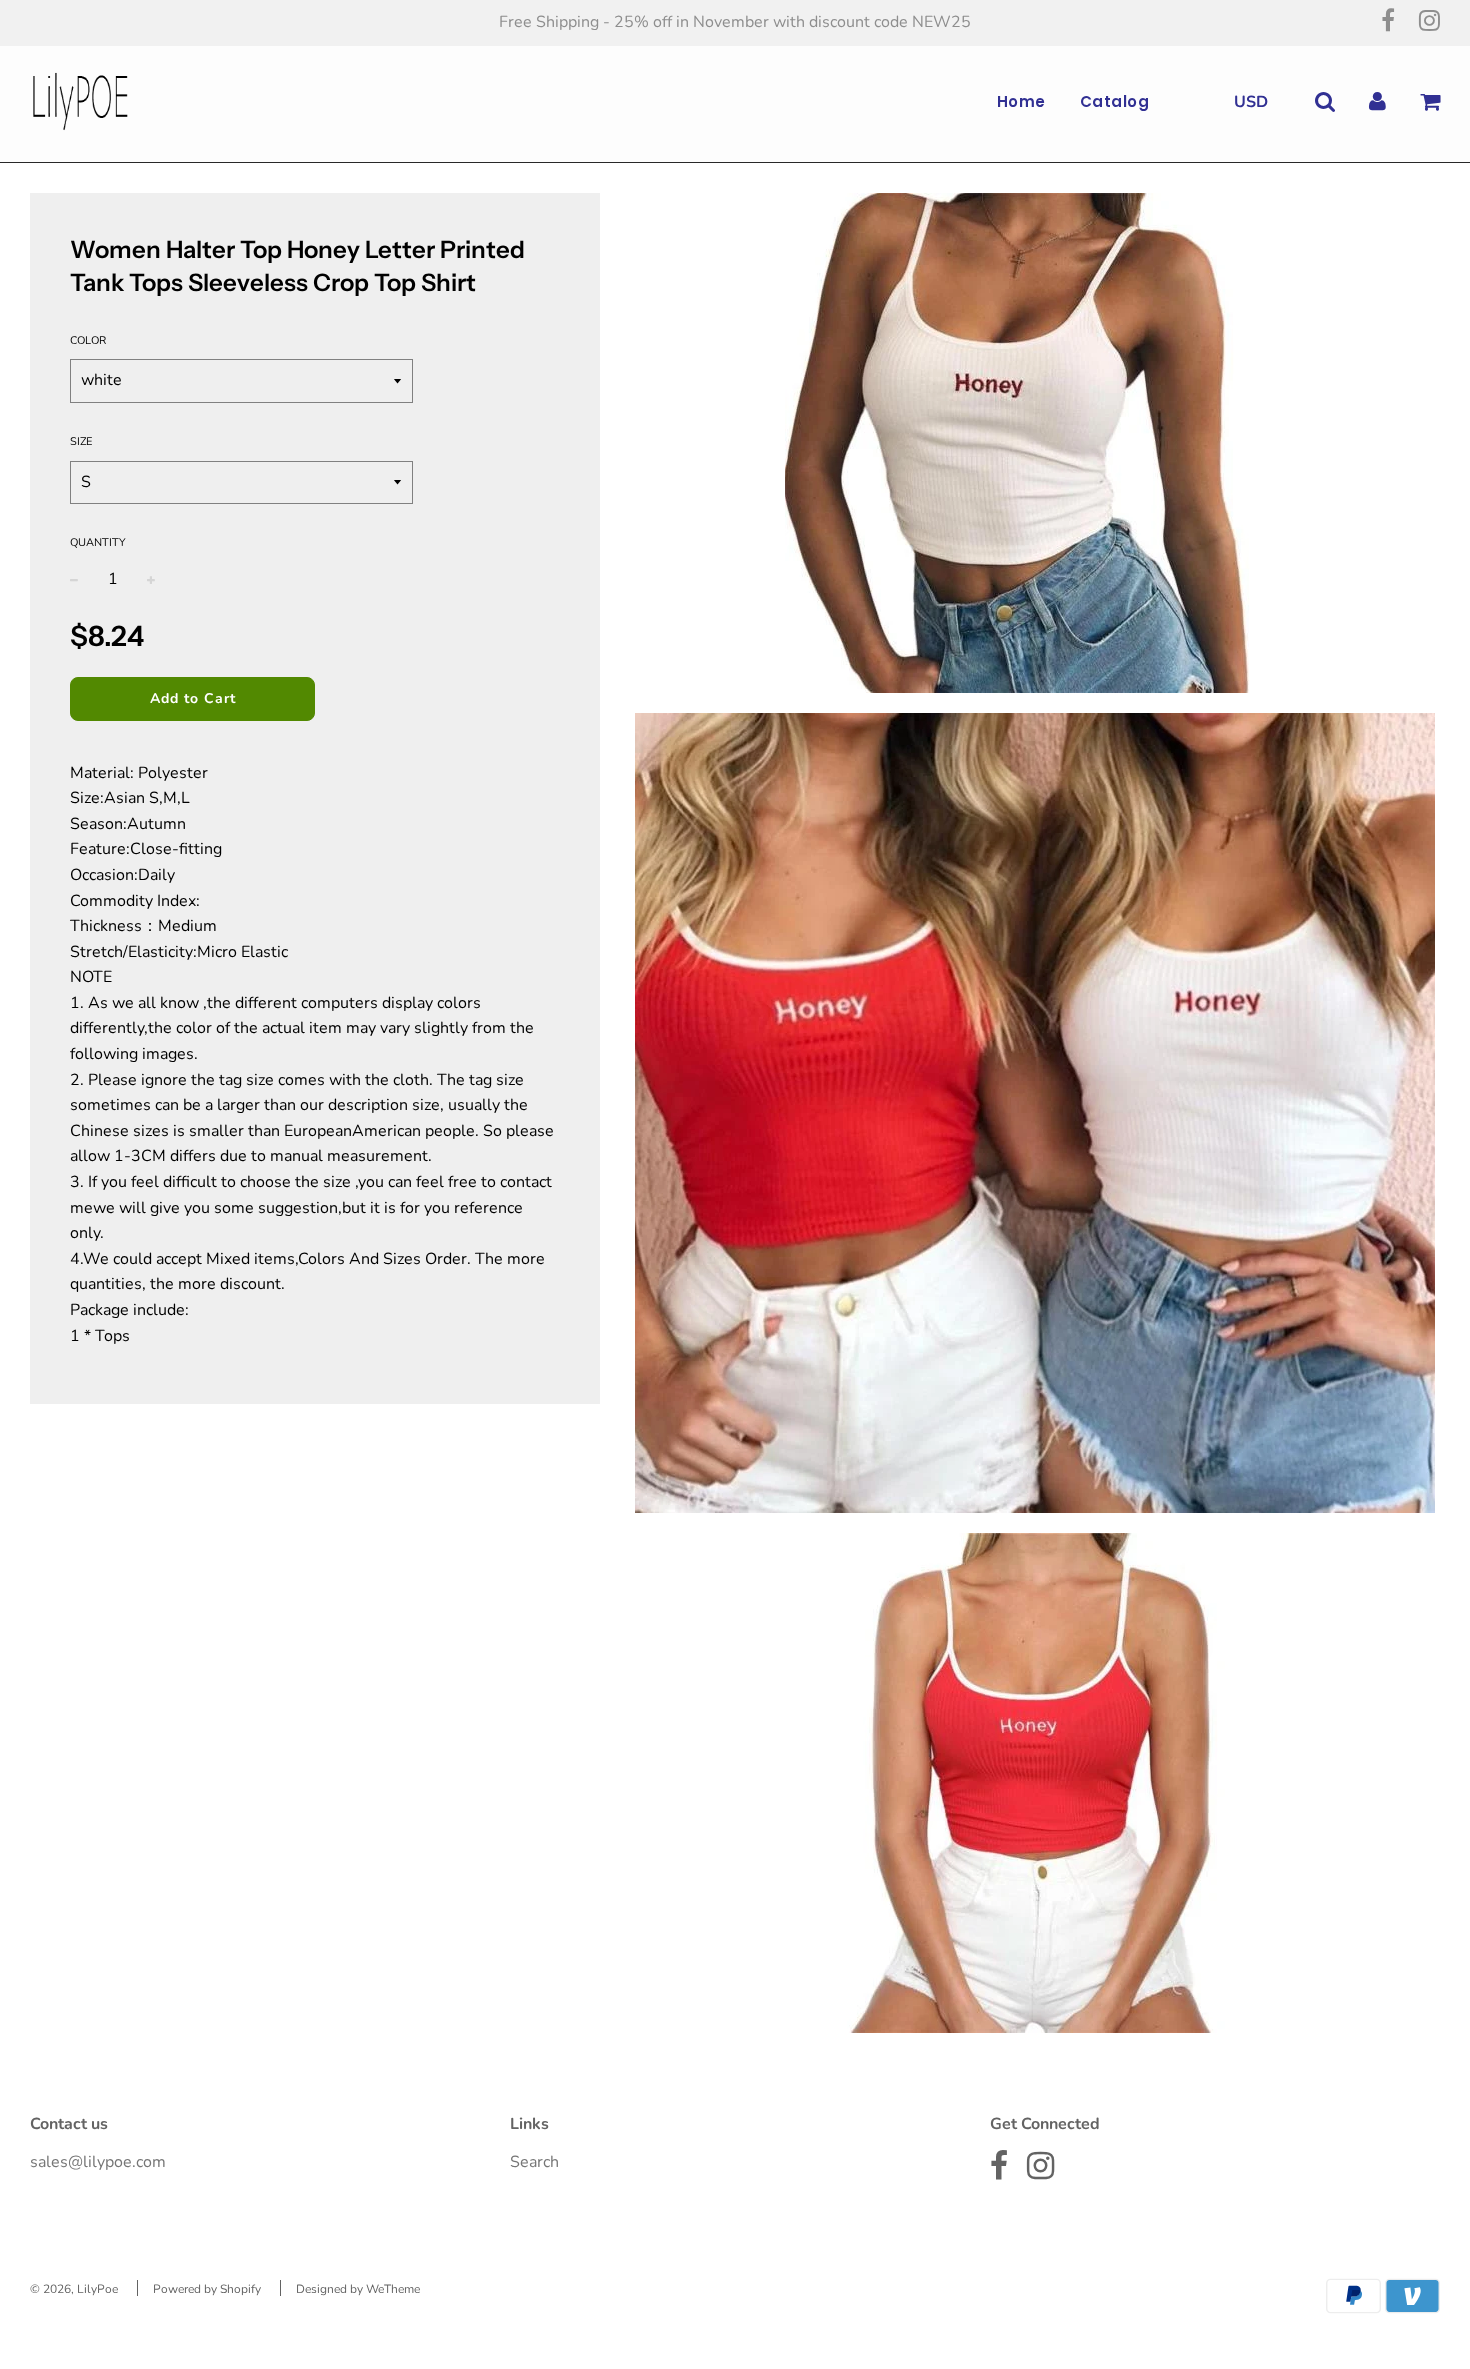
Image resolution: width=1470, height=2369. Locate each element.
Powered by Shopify (207, 2289)
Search (534, 2162)
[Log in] (1377, 101)
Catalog (1115, 101)
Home (1021, 101)
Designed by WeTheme (358, 2289)
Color (88, 340)
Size (81, 441)
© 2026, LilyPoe (74, 2289)
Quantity (98, 542)
